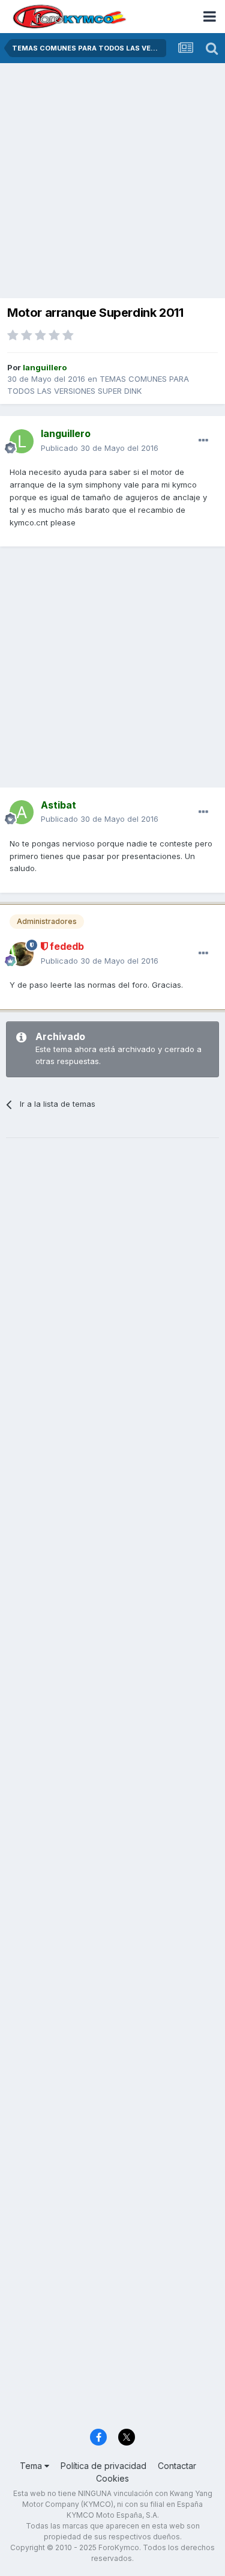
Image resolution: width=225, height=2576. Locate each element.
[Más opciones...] (203, 441)
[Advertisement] (112, 182)
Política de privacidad (103, 2466)
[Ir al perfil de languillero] (22, 441)
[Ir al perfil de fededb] (22, 954)
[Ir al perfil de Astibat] (22, 812)
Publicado (100, 448)
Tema (32, 2466)
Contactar (177, 2466)
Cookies (112, 2478)
